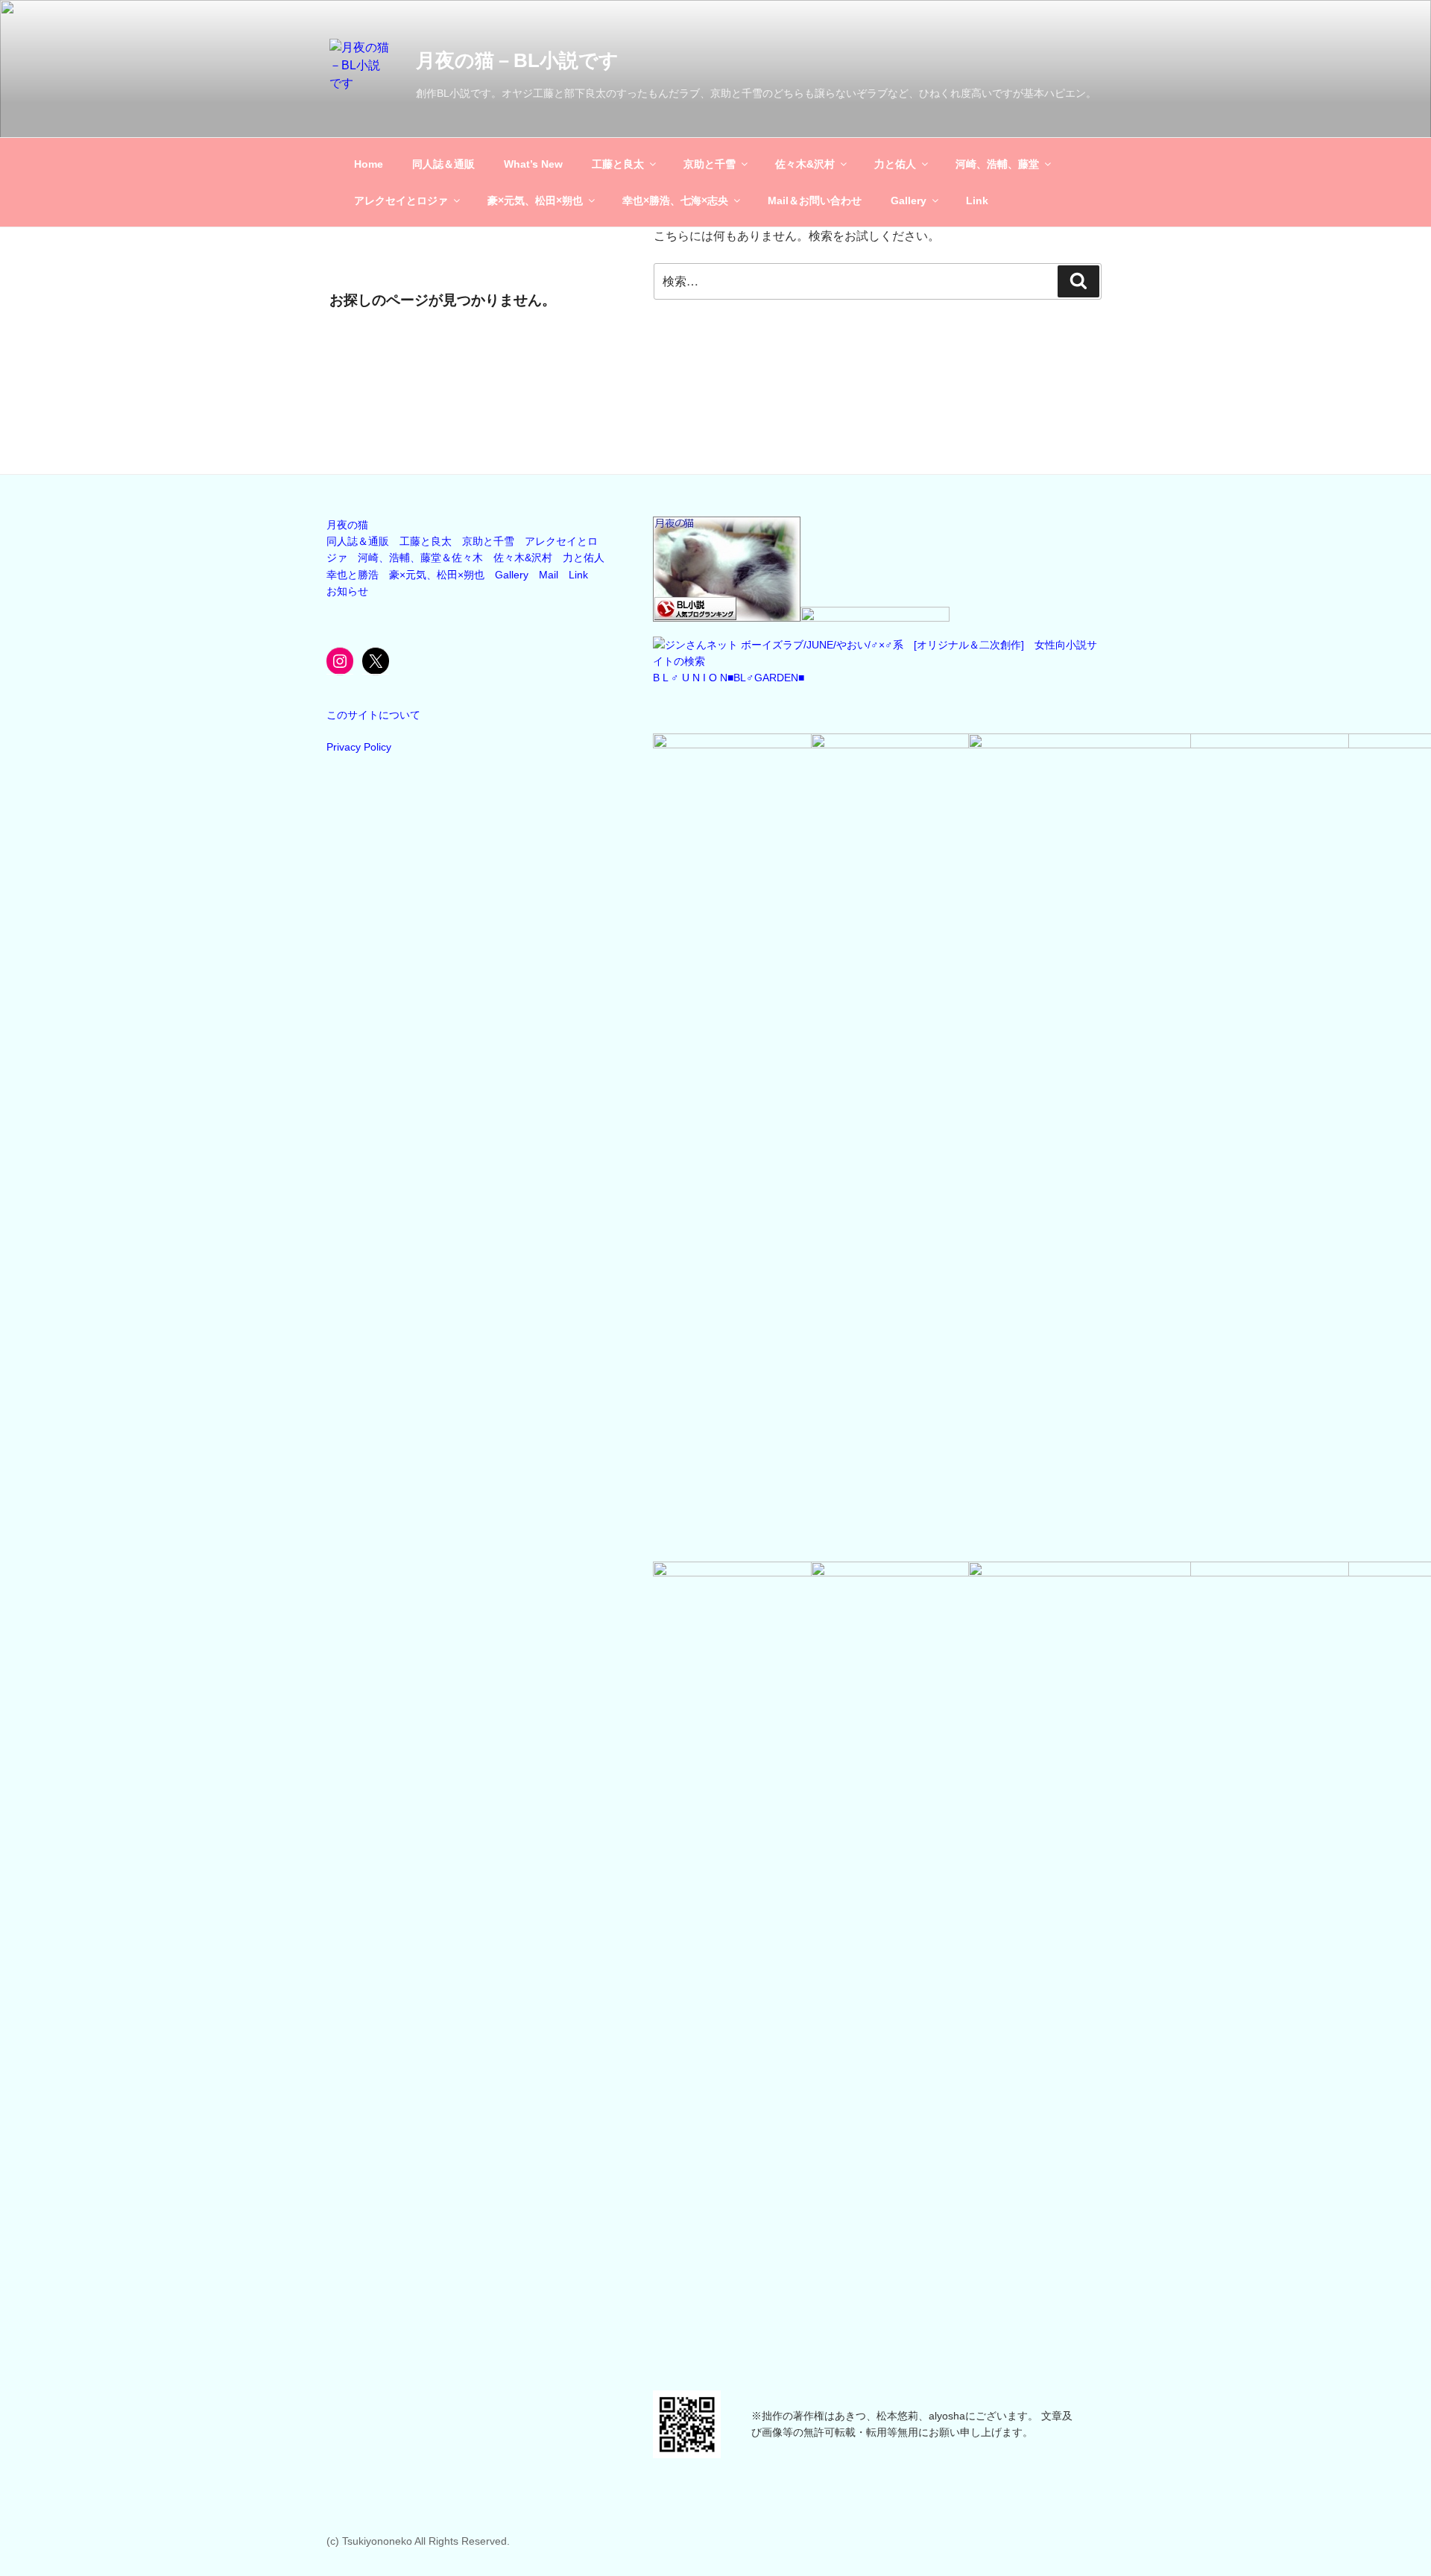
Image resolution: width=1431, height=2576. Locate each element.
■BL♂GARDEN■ (766, 678)
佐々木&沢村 (805, 164)
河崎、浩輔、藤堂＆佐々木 (420, 558)
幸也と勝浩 (353, 575)
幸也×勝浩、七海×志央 (675, 201)
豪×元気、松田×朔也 (535, 201)
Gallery (909, 201)
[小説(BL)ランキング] (727, 618)
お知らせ (347, 591)
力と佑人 (895, 164)
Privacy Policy (359, 747)
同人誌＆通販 (443, 164)
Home (369, 164)
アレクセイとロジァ (401, 201)
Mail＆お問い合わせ (815, 201)
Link (977, 201)
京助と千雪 (710, 164)
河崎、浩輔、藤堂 (997, 164)
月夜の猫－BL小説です (517, 60)
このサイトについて (373, 715)
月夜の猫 (347, 525)
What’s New (533, 164)
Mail (549, 575)
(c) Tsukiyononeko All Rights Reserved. (418, 2541)
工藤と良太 (618, 164)
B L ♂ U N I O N (690, 678)
